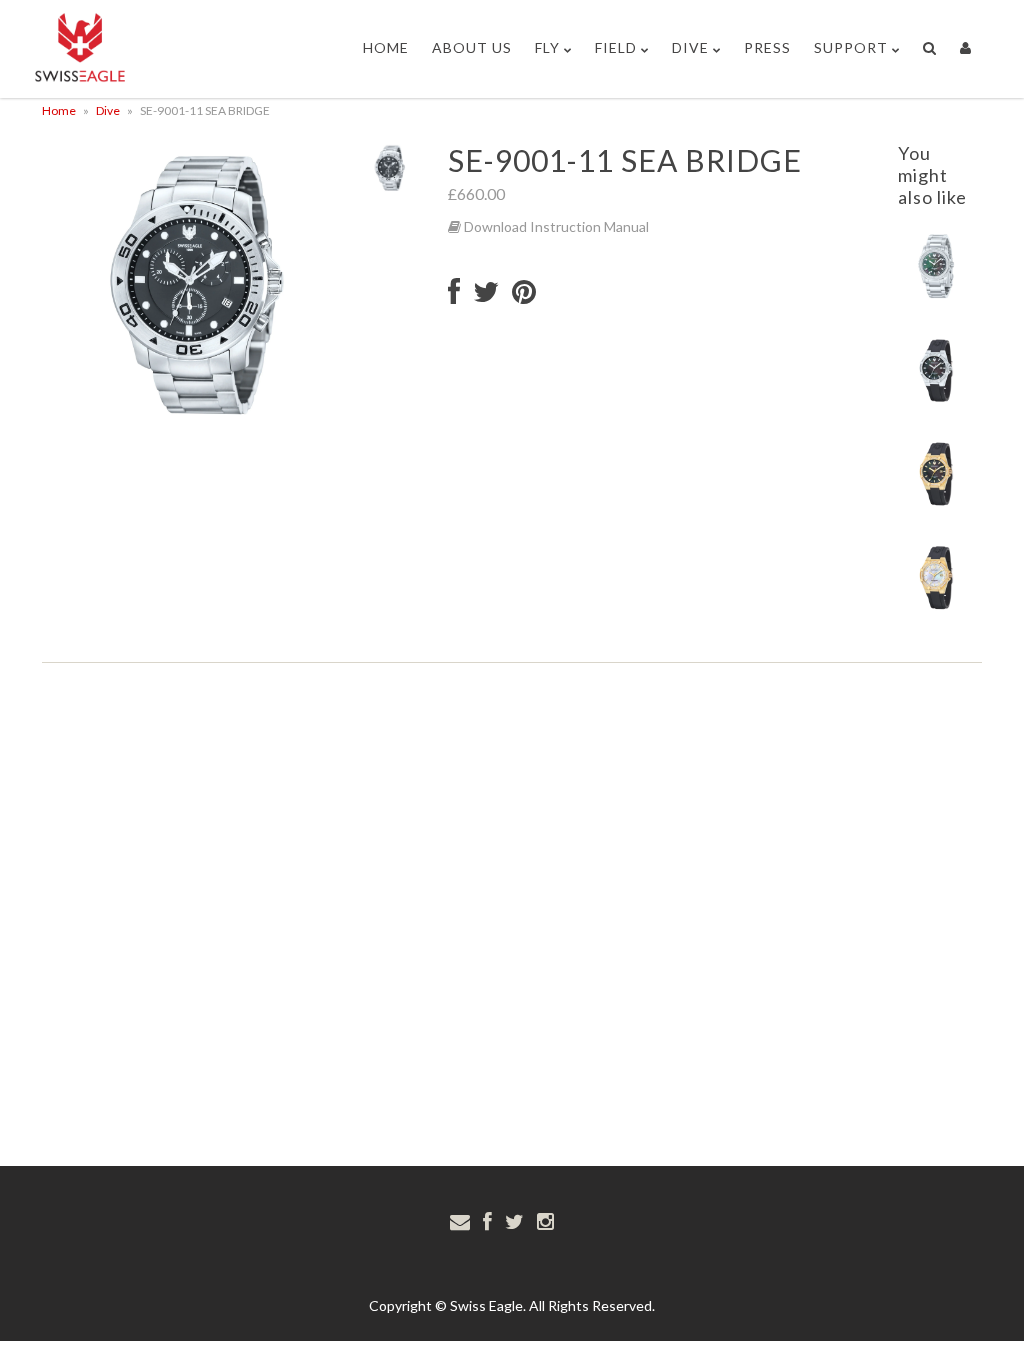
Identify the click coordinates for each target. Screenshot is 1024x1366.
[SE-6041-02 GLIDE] (936, 507)
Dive (108, 110)
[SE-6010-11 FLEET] (936, 300)
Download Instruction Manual (555, 226)
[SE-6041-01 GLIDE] (936, 403)
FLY (547, 47)
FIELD (616, 47)
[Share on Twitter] (486, 296)
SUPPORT (851, 47)
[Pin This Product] (524, 296)
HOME (386, 47)
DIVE (690, 47)
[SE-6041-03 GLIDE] (936, 610)
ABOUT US (472, 47)
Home (59, 110)
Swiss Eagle (486, 1305)
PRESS (767, 47)
